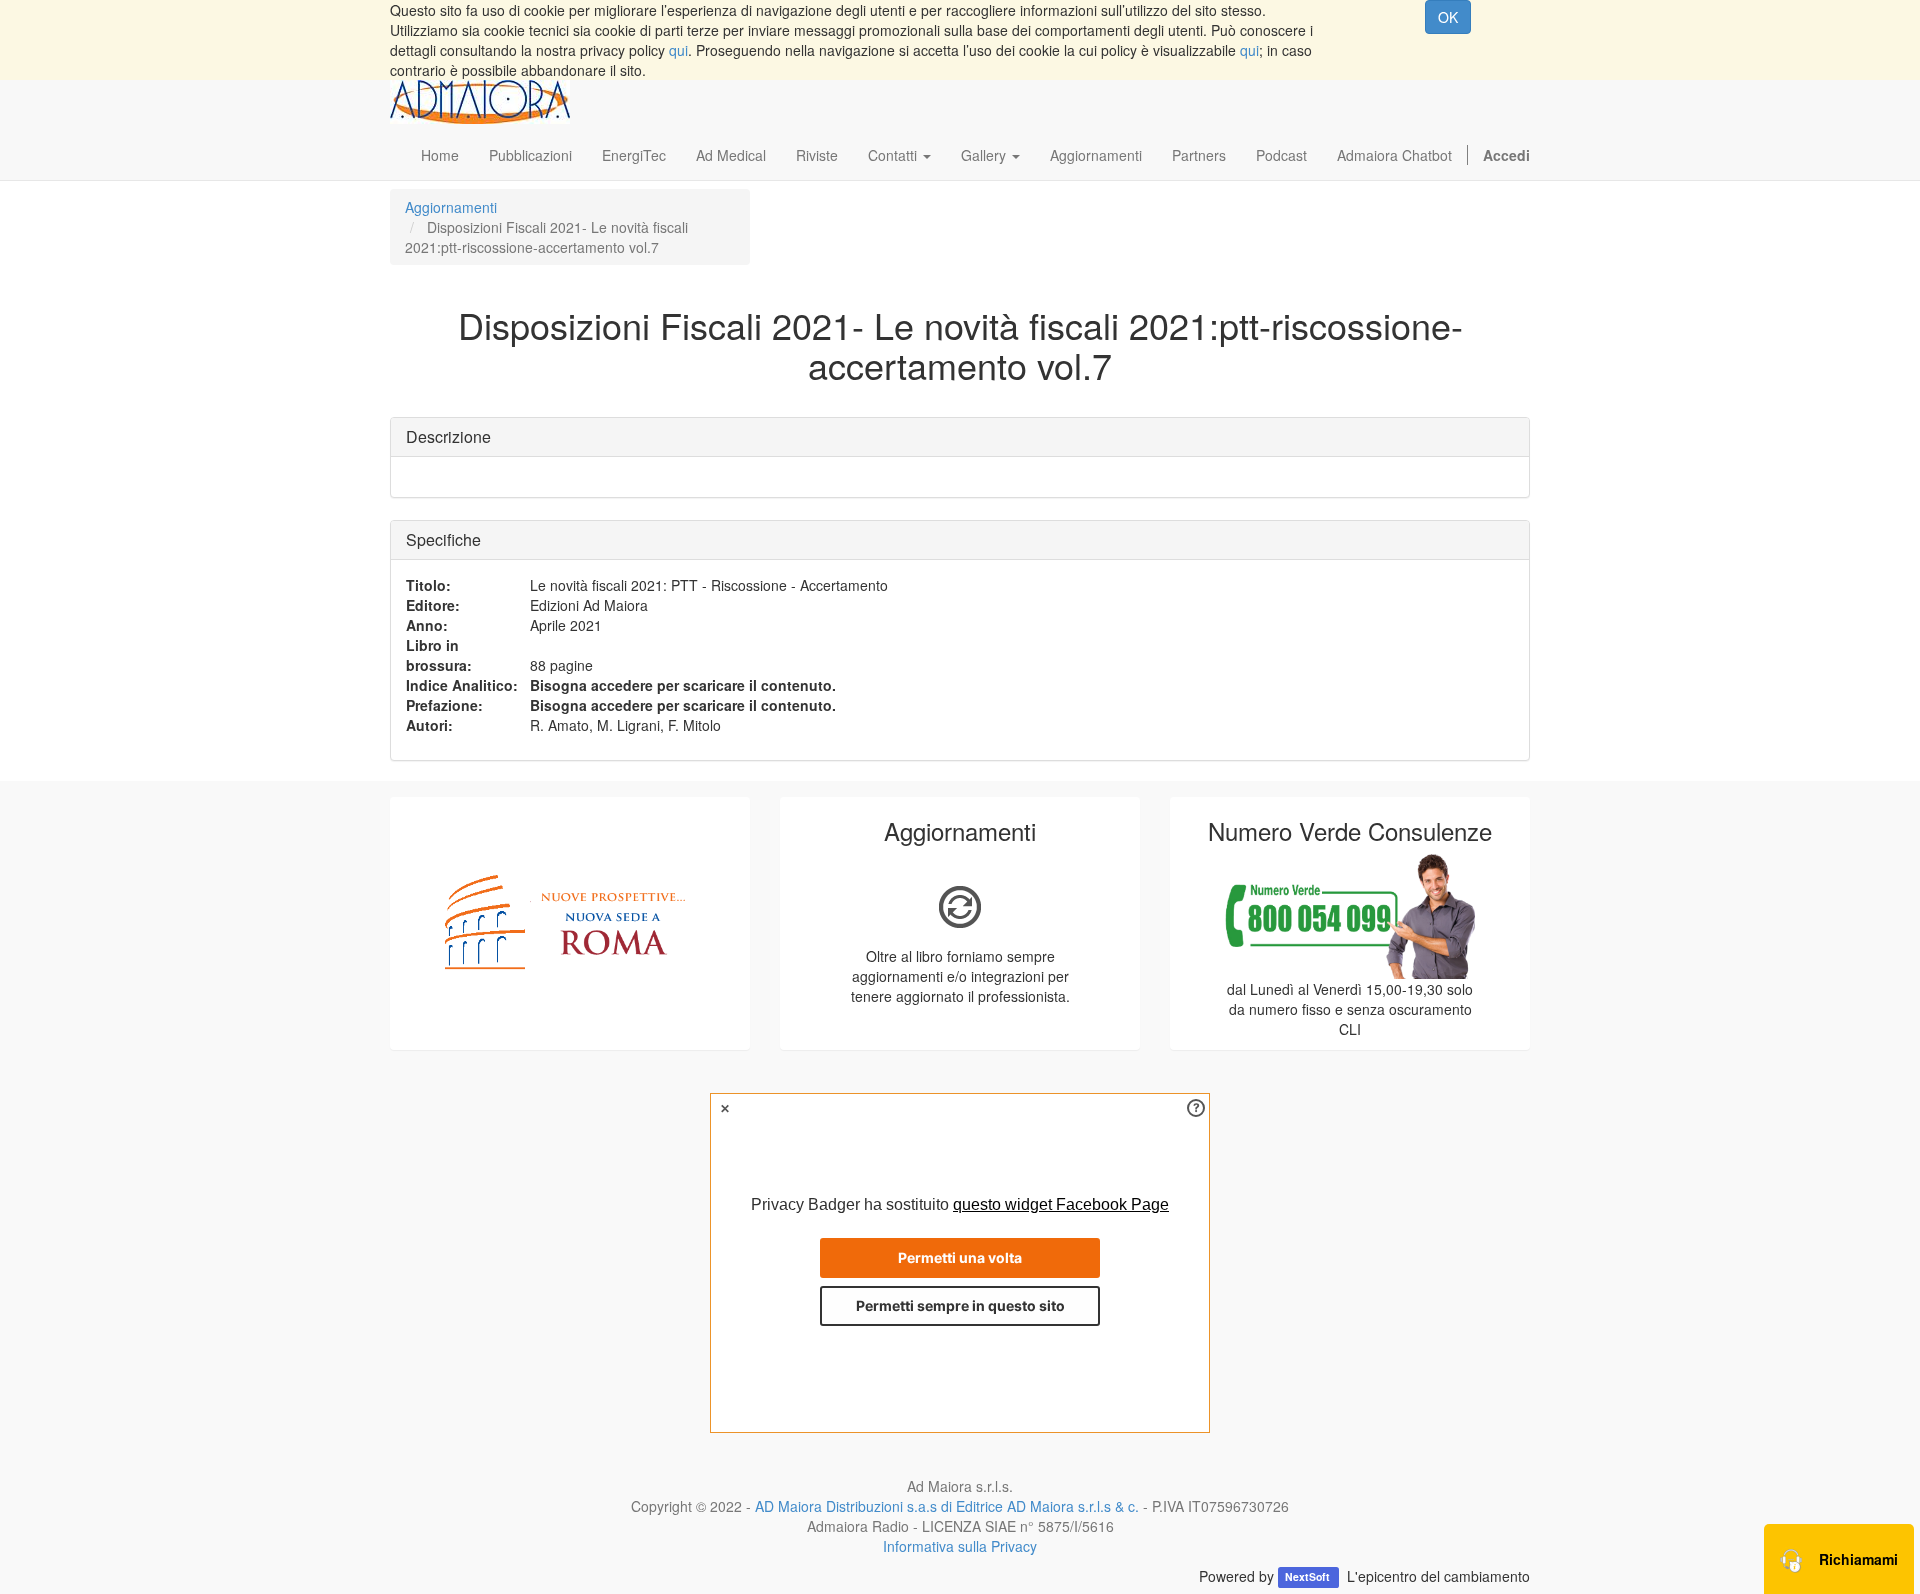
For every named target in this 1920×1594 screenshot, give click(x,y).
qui (678, 50)
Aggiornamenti (451, 207)
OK (1448, 17)
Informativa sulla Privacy (960, 1546)
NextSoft (1309, 1577)
